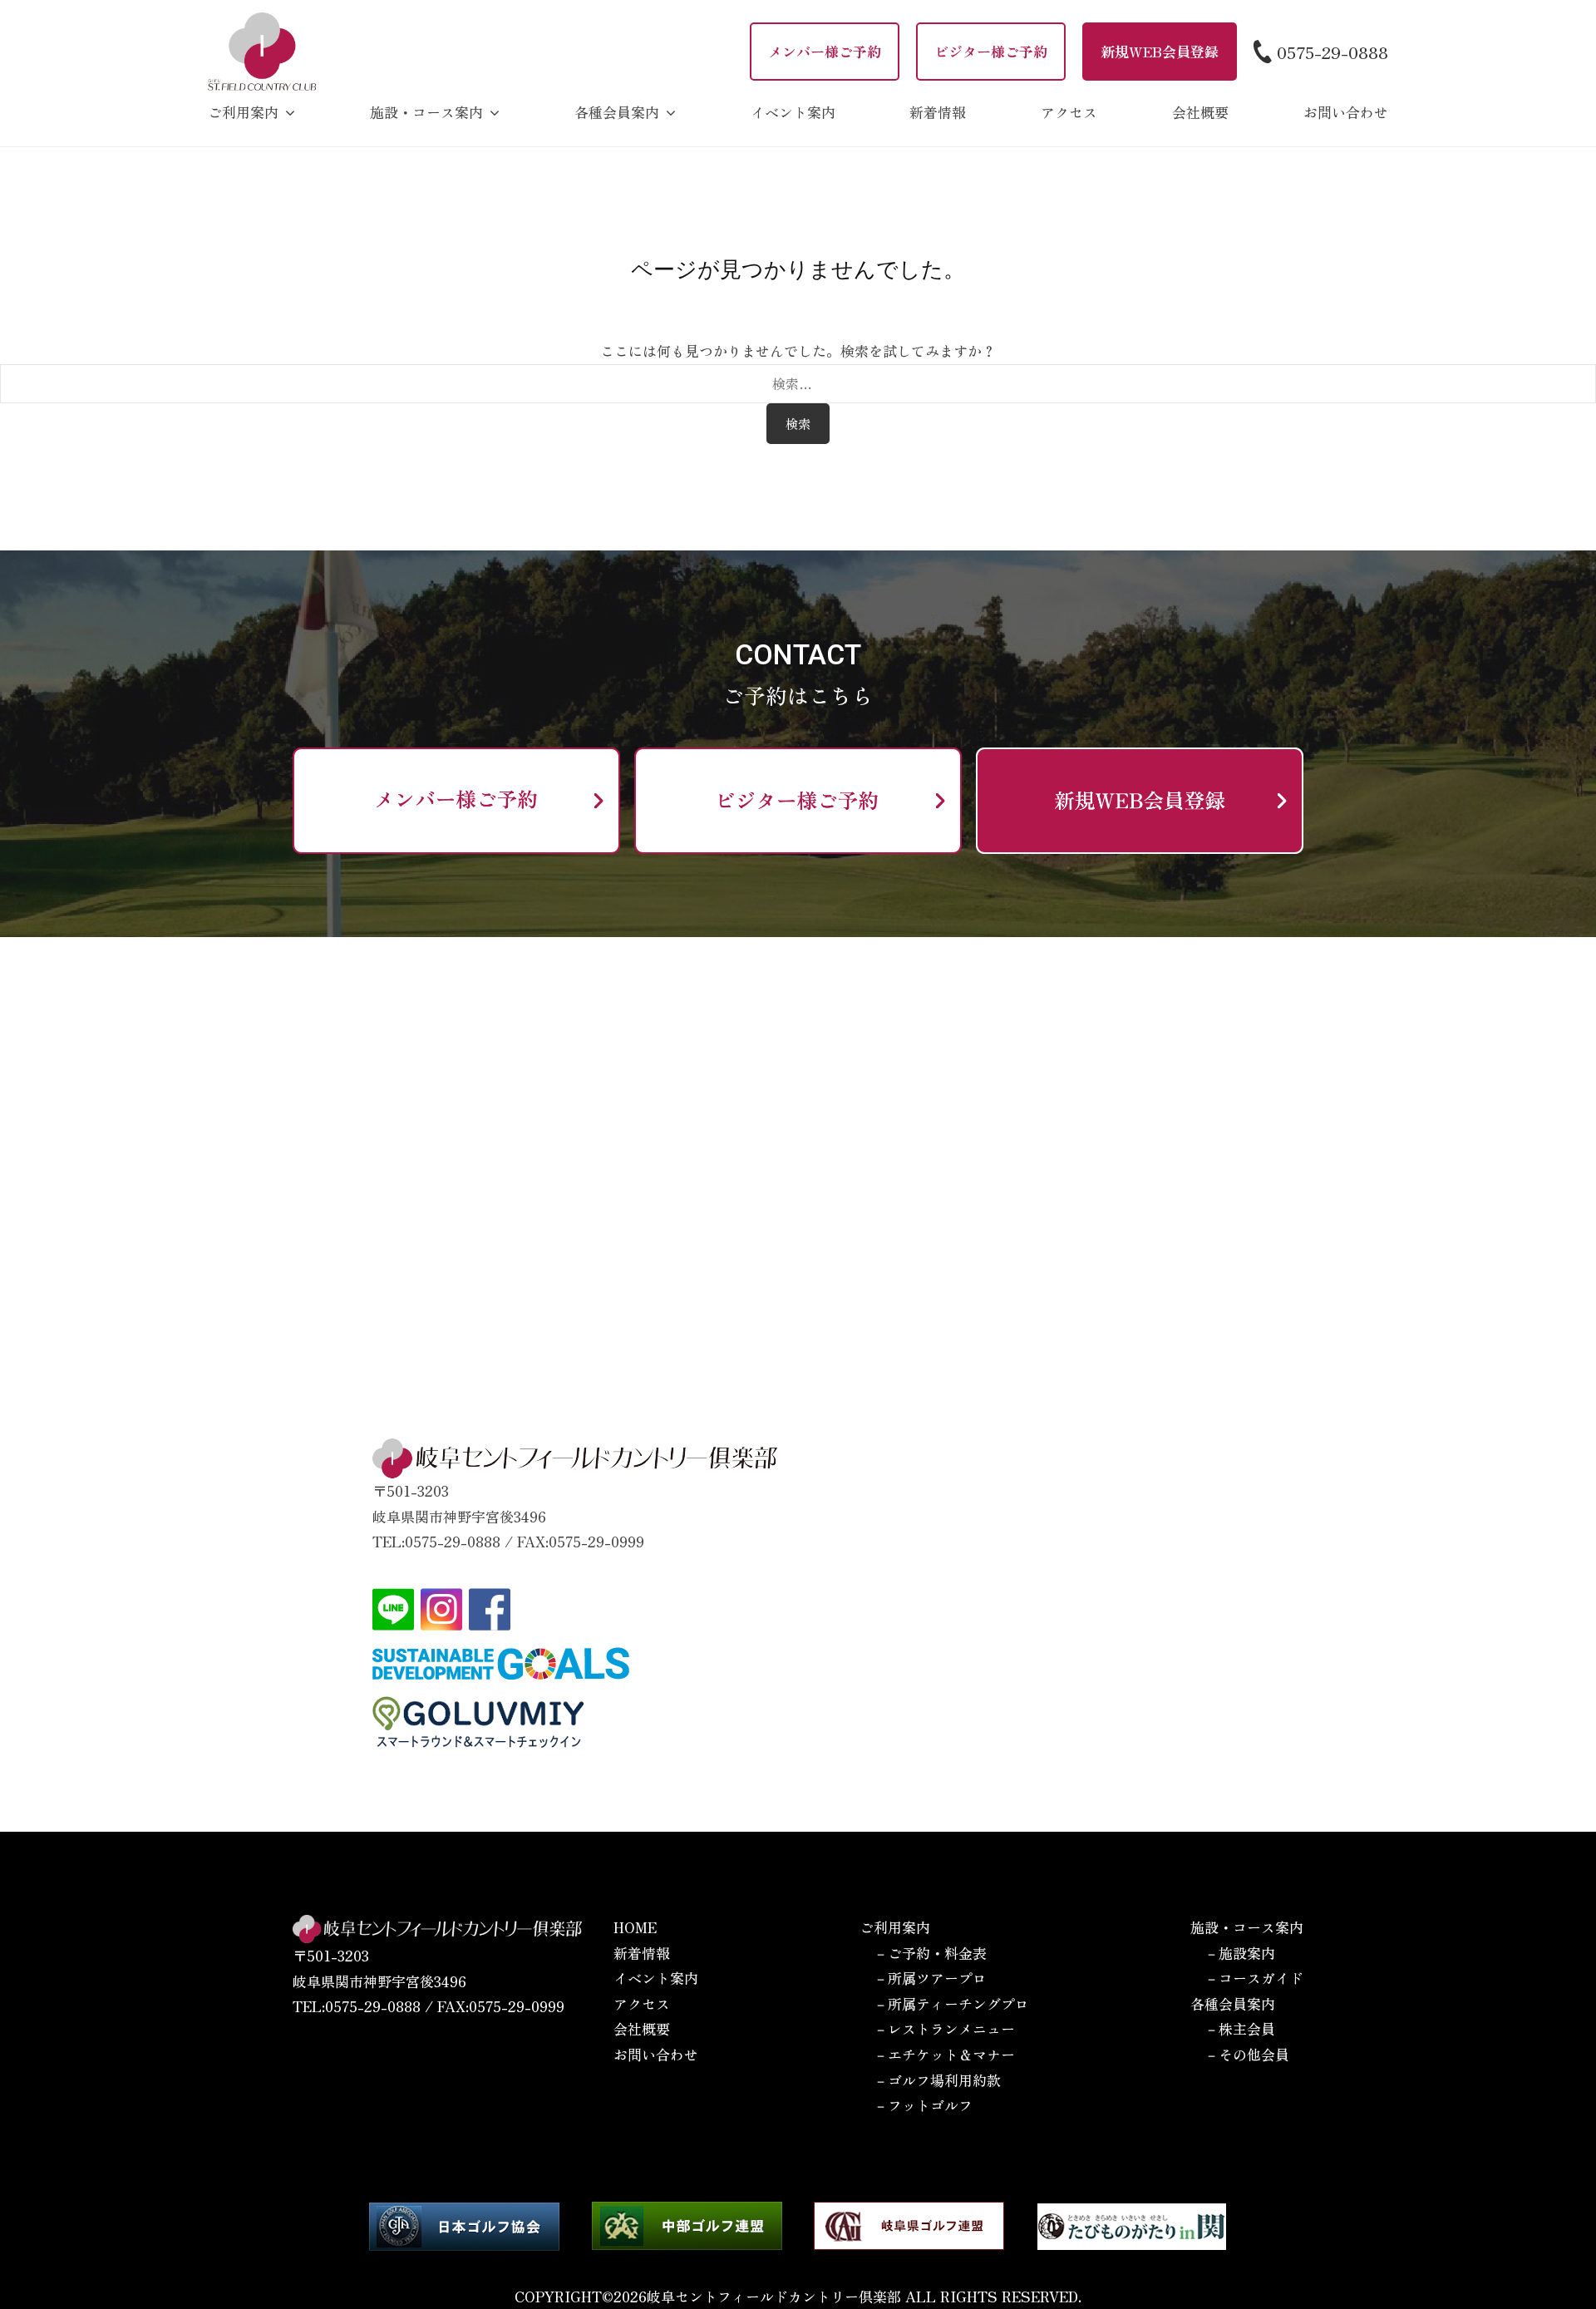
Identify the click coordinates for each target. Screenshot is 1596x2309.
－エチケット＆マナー (944, 2054)
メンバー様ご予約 (825, 51)
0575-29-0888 (1332, 52)
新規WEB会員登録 (1160, 51)
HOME (635, 1927)
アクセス (1069, 112)
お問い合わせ (1346, 112)
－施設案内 (1240, 1953)
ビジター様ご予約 (991, 51)
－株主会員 (1240, 2028)
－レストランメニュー (944, 2028)
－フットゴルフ (923, 2105)
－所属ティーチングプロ (951, 2003)
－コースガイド (1254, 1978)
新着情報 (938, 112)
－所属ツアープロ (930, 1978)
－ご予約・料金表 (930, 1953)
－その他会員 (1247, 2054)
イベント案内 (793, 112)
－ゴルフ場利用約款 (937, 2080)
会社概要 (1200, 112)
